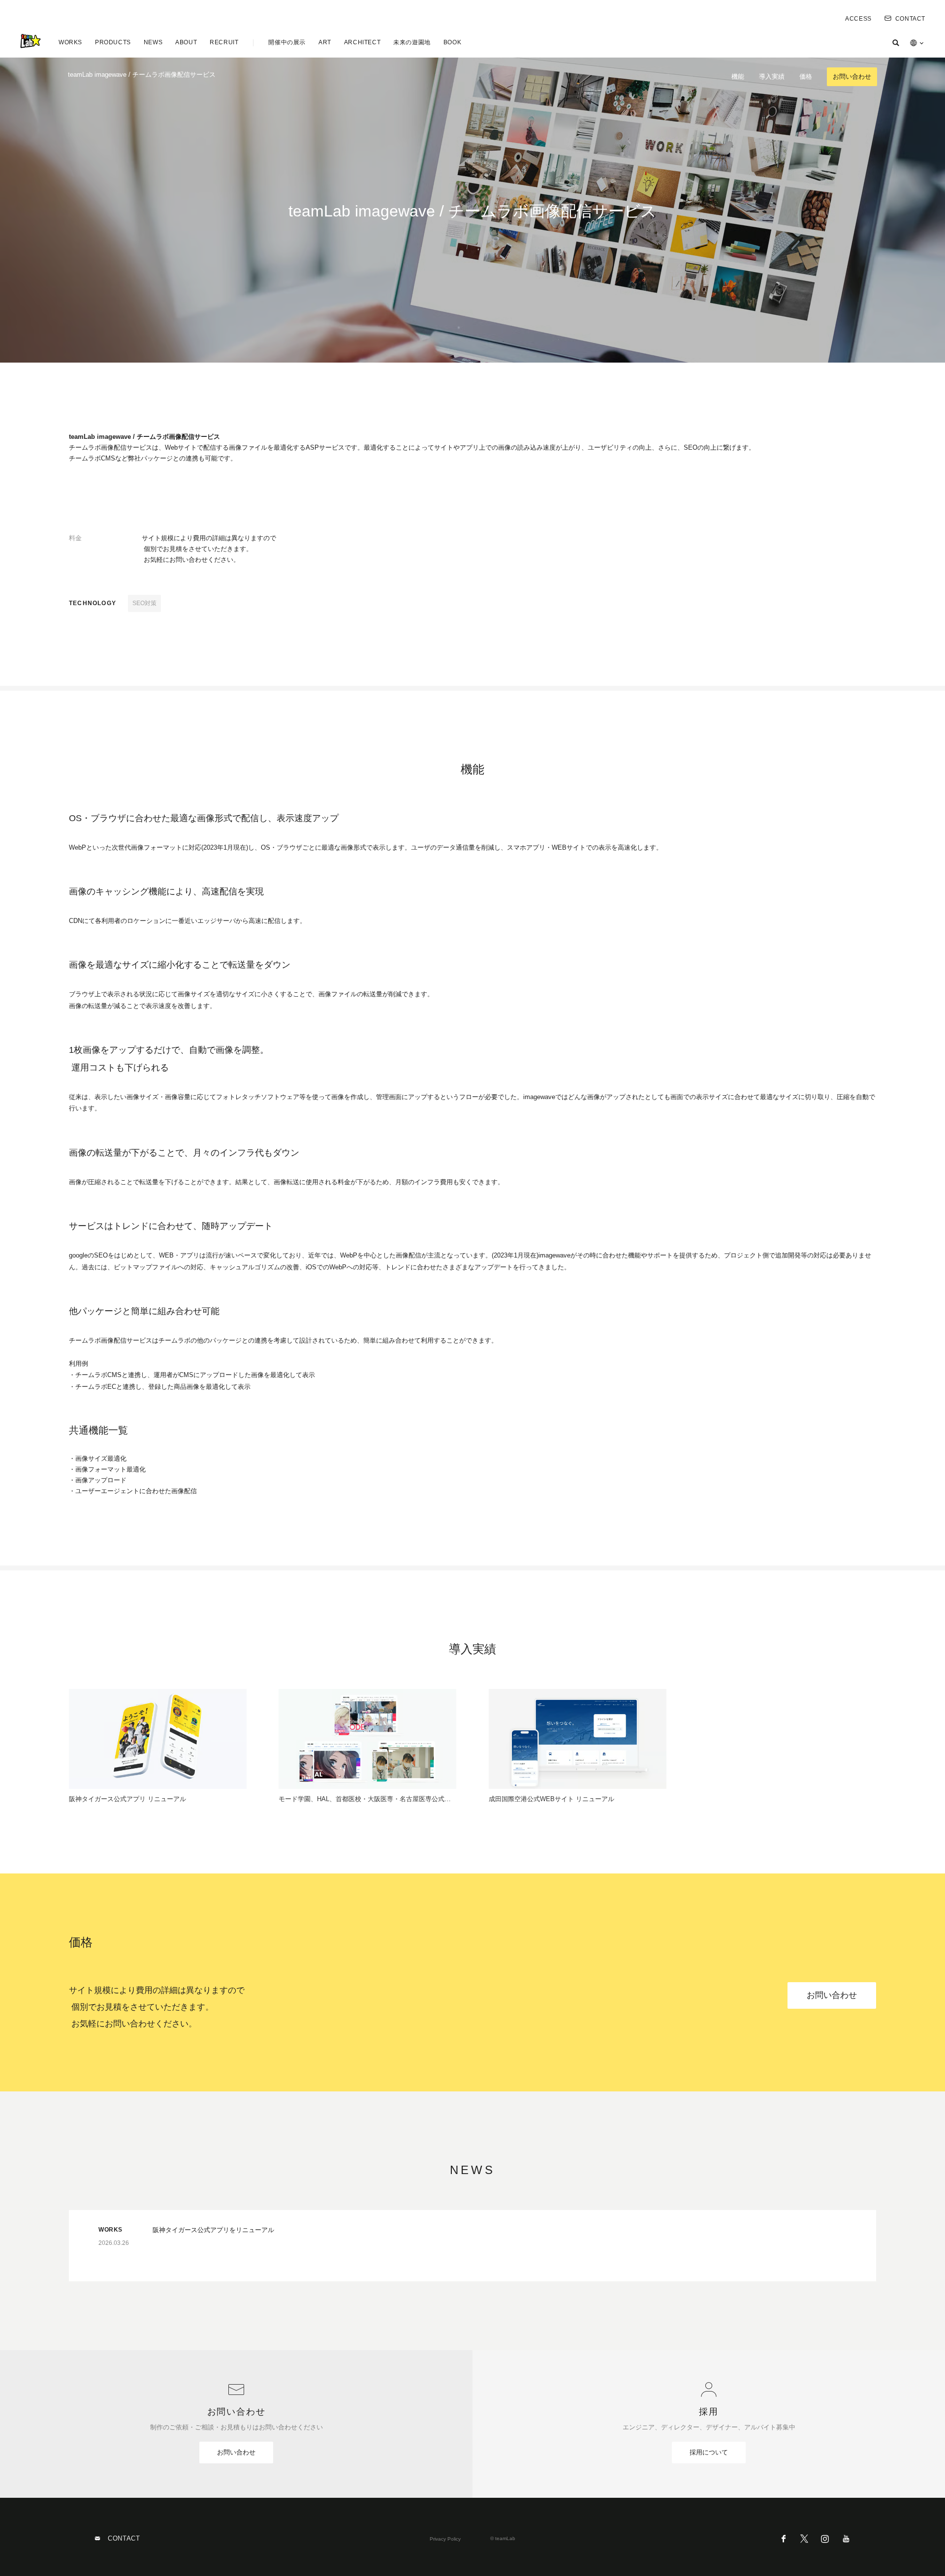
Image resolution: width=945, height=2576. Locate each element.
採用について (709, 2452)
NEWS (153, 42)
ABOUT (186, 42)
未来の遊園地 (412, 42)
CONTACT (910, 19)
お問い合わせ (852, 77)
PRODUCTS (113, 42)
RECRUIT (224, 42)
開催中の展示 (287, 42)
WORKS (70, 42)
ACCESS (858, 19)
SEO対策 (144, 603)
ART (325, 42)
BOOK (452, 42)
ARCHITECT (362, 42)
